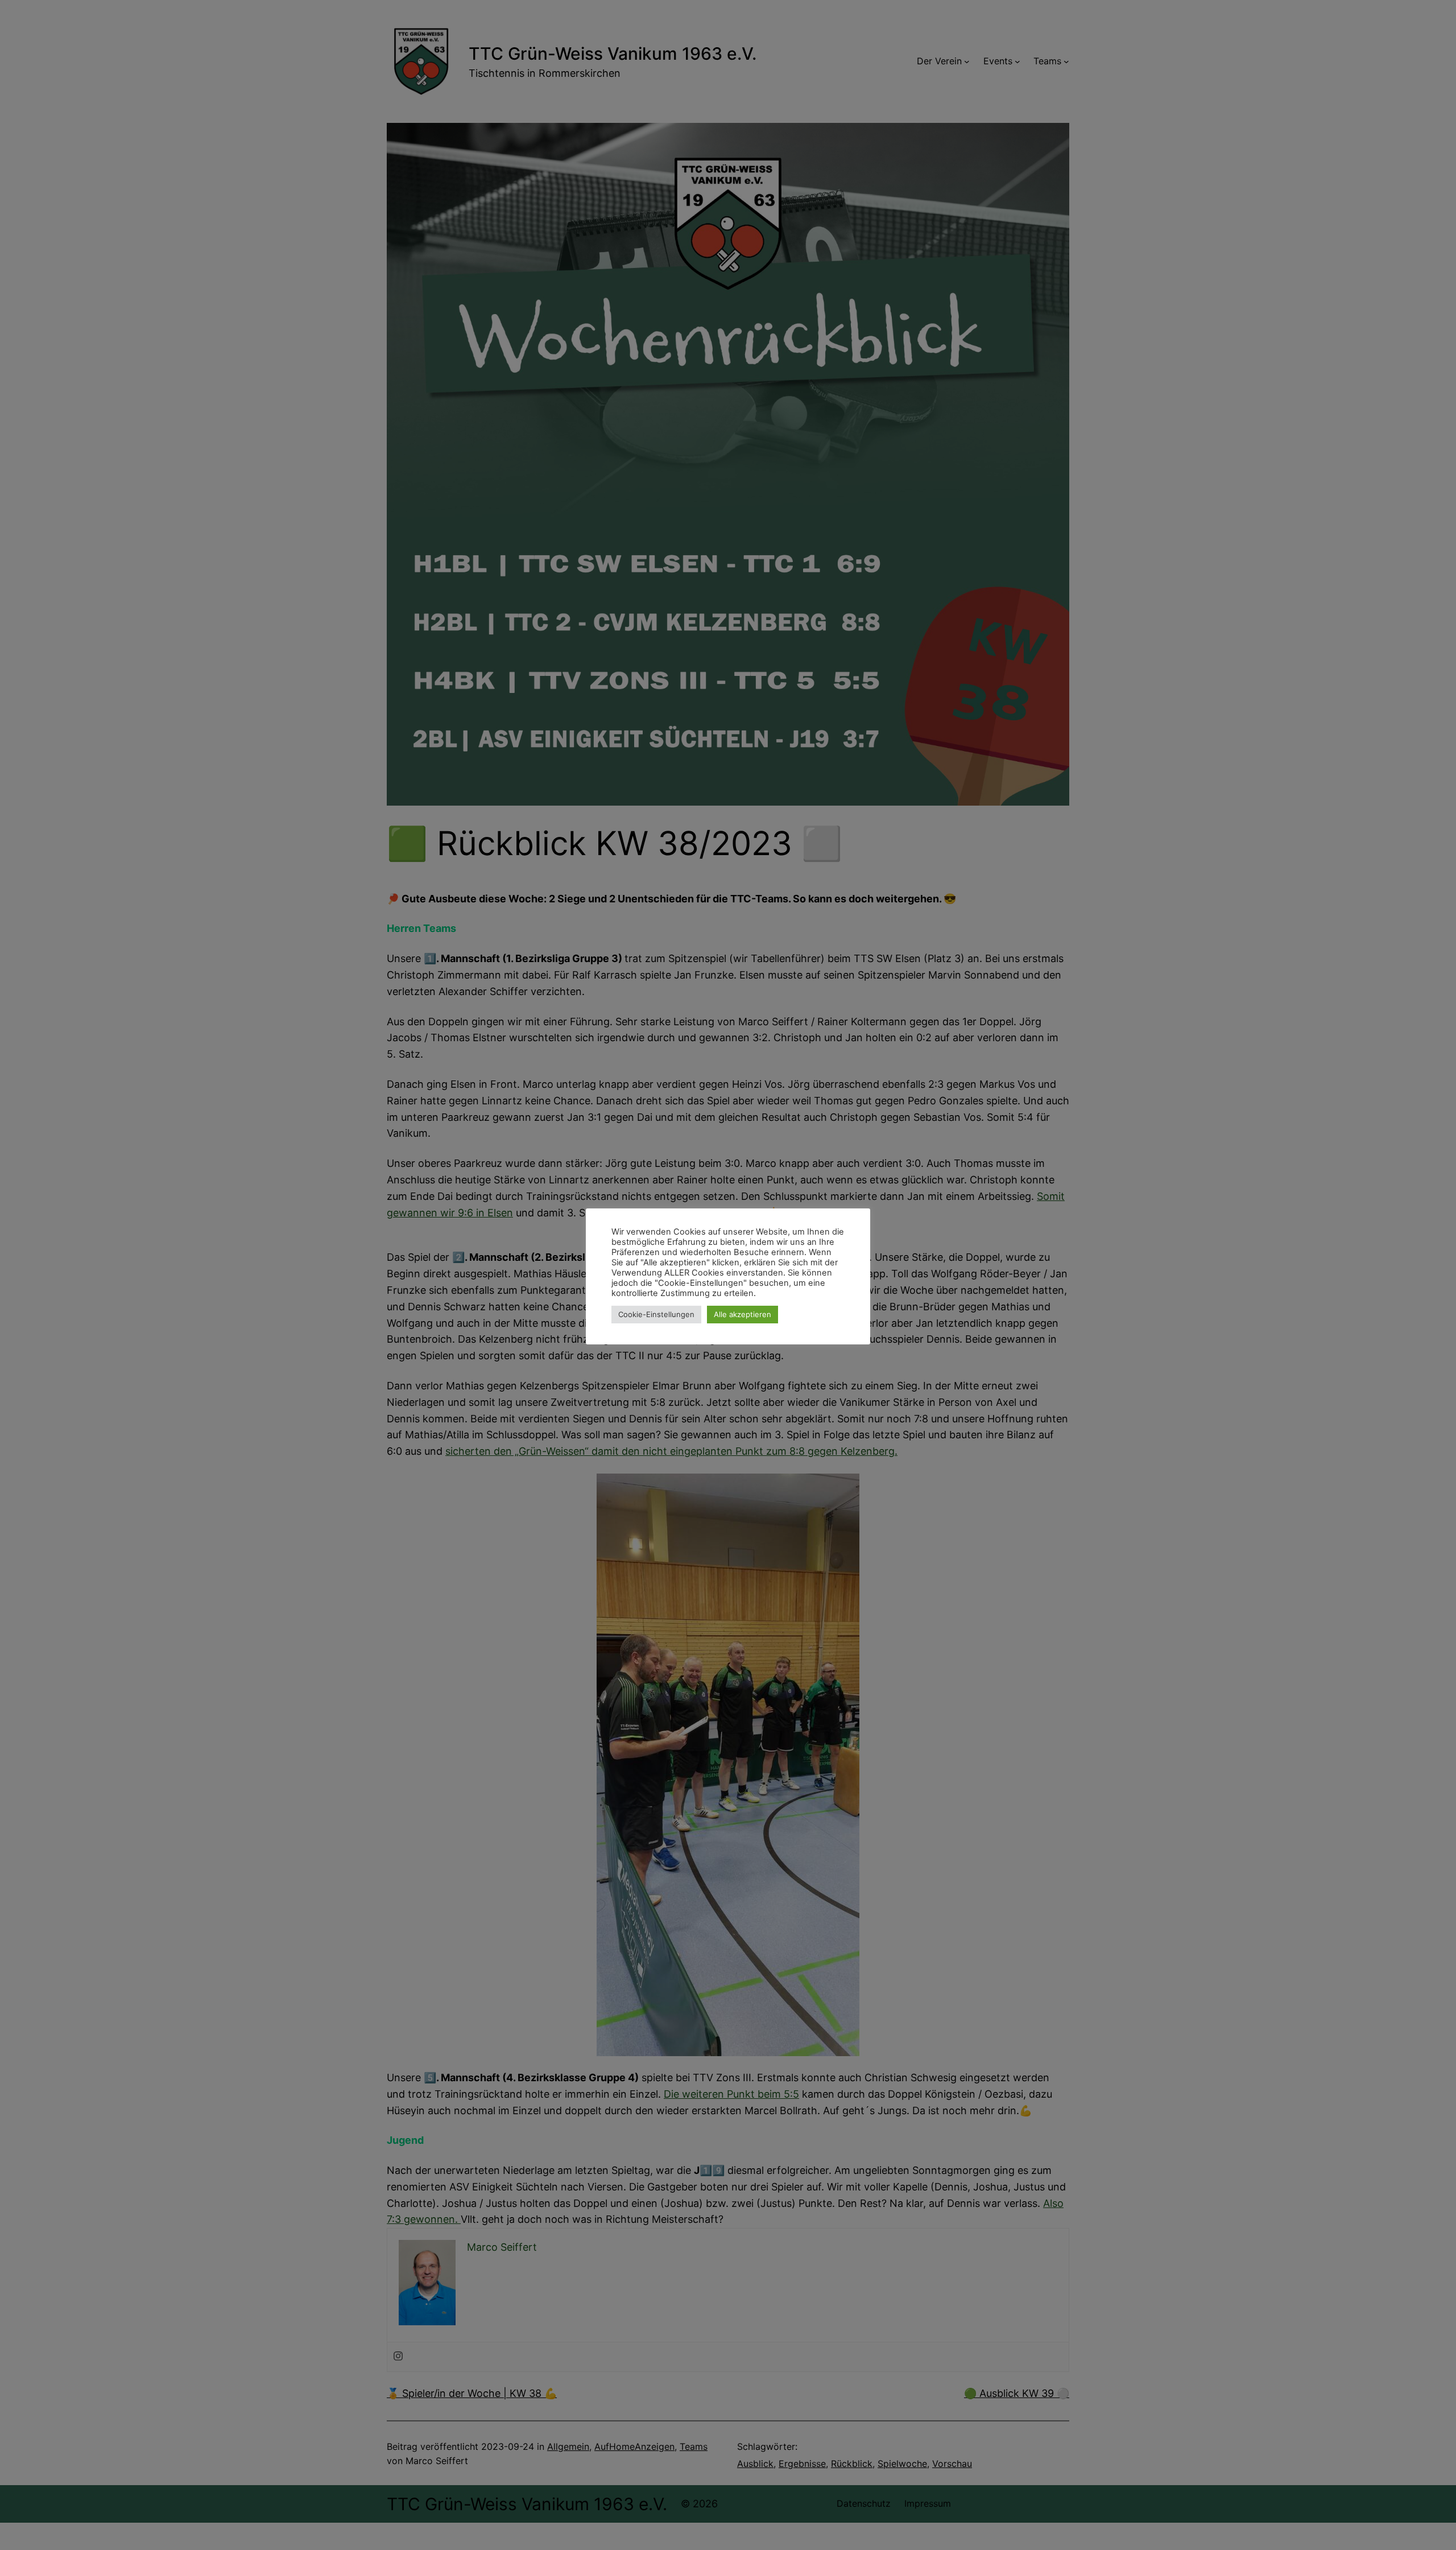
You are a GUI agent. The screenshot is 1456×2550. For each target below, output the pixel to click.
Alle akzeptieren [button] (743, 1314)
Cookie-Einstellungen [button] (656, 1314)
